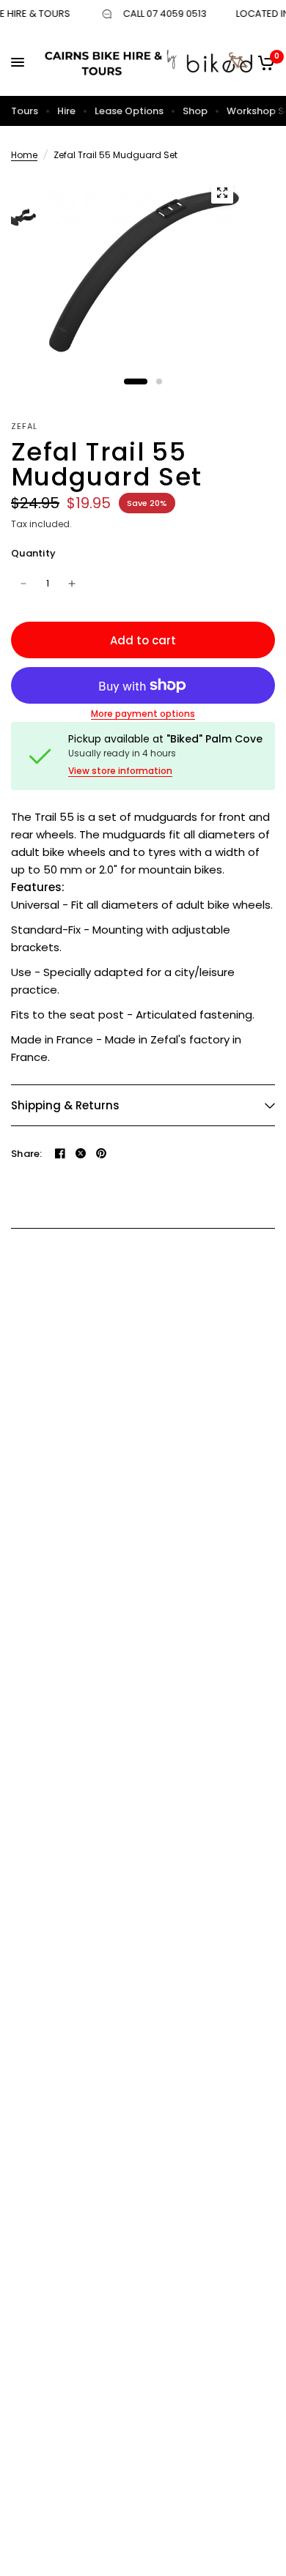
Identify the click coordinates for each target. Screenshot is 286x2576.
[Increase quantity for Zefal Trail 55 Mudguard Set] (72, 584)
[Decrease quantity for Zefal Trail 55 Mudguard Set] (23, 584)
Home (24, 155)
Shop (195, 111)
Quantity (33, 553)
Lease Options (129, 111)
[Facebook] (60, 1153)
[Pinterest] (101, 1153)
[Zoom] (222, 193)
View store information (120, 771)
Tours (25, 111)
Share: (27, 1154)
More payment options (143, 714)
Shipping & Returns (65, 1105)
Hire (66, 111)
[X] (81, 1153)
